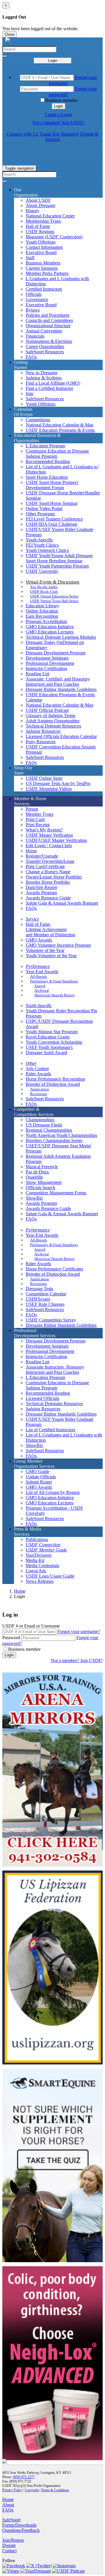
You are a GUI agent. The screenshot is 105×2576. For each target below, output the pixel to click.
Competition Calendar (46, 1294)
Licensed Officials (42, 1398)
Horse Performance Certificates (54, 1269)
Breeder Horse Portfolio (48, 882)
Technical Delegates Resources (54, 1404)
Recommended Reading (48, 461)
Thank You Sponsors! (59, 134)
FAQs (31, 357)
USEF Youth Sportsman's (49, 1047)
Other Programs (40, 514)
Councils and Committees (49, 320)
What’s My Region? (44, 830)
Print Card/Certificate (45, 866)
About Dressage (41, 205)
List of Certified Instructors (50, 1430)
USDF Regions (40, 232)
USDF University (42, 571)
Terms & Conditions (55, 2490)
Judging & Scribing (44, 378)
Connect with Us (22, 134)
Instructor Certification (46, 668)
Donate (9, 2545)
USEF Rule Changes (45, 1304)
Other (31, 1063)
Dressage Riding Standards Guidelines (61, 689)
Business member (61, 100)
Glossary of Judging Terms (50, 715)
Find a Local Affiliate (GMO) (53, 383)
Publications (37, 1539)
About (8, 2505)
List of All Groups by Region (53, 1492)
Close (9, 34)
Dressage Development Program (56, 653)
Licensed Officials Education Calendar (61, 736)
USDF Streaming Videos (49, 789)
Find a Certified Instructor (49, 388)
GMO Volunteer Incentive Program (58, 945)
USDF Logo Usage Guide (50, 1576)
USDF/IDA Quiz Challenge (51, 524)
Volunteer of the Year (45, 950)
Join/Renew (13, 2540)
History (33, 211)
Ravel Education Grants (48, 1037)
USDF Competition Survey (51, 1320)
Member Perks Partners (47, 273)
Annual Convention (44, 331)
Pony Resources (41, 742)
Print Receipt (38, 825)
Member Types (40, 814)
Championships (40, 1120)
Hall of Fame (38, 226)
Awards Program (41, 893)
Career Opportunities (45, 346)
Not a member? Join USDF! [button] (58, 123)
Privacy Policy (12, 2490)
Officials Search (40, 1188)
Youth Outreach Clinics (47, 550)
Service (32, 919)
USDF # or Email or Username (31, 1626)
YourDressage (39, 1555)
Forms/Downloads (19, 2525)
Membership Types (43, 221)
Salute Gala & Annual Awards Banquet (62, 903)
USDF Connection (43, 1545)
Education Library (42, 606)
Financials (35, 336)
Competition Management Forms (56, 1193)
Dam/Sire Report (41, 887)
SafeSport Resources (45, 352)
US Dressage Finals (44, 1125)
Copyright (32, 2490)
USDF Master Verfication (49, 835)
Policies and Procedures (48, 315)
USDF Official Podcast (47, 710)
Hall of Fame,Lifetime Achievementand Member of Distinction (50, 929)
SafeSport (11, 2520)
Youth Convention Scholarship (54, 1042)
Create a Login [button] (58, 115)
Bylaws (33, 310)
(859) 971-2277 (24, 2477)
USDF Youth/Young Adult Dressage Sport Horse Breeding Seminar (59, 558)
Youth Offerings (41, 242)
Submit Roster (39, 1482)
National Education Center (50, 216)
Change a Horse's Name (48, 872)
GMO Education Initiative (50, 627)
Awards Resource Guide (48, 898)
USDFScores (38, 1299)
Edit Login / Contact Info (49, 846)
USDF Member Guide (46, 1550)
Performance (38, 966)
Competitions (38, 420)
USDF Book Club (44, 592)
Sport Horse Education (47, 477)
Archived (42, 990)
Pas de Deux (37, 1172)
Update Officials (41, 1477)
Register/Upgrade (42, 856)
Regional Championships (49, 1130)
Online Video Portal (44, 508)
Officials (34, 294)
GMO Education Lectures (50, 632)
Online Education (42, 611)
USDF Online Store (44, 778)
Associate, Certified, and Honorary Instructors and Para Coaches (58, 682)
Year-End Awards (42, 972)
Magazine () (54, 237)
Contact (9, 2551)
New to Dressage (42, 373)
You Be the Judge (44, 587)
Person (32, 809)
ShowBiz (34, 1198)
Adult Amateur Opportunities (52, 721)
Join (29, 394)
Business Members (43, 263)
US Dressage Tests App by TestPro (58, 783)
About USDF (38, 200)
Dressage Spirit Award (46, 1053)
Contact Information (44, 247)
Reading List (37, 674)
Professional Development (50, 663)
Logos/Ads (36, 1571)
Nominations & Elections (49, 341)
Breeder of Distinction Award (53, 1084)
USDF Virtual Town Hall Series (54, 601)
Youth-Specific (39, 540)
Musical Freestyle (42, 1167)
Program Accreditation (46, 621)
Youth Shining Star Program (52, 1032)
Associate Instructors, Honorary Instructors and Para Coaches (55, 1370)
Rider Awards (38, 1074)
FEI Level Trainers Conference (54, 519)
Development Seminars (47, 658)
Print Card (35, 819)
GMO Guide (37, 1471)
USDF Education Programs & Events (60, 430)
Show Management (44, 1182)
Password (11, 1638)
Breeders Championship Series (54, 1141)
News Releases (40, 1581)
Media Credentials (42, 1566)
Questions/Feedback (21, 2530)
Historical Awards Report (55, 995)
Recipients (38, 1094)
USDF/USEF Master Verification (56, 840)
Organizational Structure (48, 326)
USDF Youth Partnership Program (57, 566)
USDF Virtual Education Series (54, 596)
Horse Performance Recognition (55, 1079)
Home (20, 1591)
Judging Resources (43, 731)
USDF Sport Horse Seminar (52, 503)
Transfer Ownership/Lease (50, 861)
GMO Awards (39, 940)
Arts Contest (37, 1069)
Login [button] (58, 106)
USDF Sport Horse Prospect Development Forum (52, 485)
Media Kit (35, 1560)
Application (40, 1089)
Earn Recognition (42, 616)
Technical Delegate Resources (53, 726)
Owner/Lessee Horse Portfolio (54, 877)
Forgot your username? (79, 1631)
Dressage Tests (39, 1289)
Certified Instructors (44, 289)
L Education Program (45, 446)
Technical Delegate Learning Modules (61, 637)
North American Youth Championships (61, 1135)
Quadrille (34, 1177)
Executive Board (41, 252)
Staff (30, 258)
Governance (37, 299)
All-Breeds (38, 976)
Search (40, 986)
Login (53, 61)
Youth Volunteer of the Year (51, 956)
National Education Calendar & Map (60, 425)
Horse (31, 851)
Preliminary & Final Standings (54, 981)
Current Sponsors (42, 268)
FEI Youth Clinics (42, 545)
